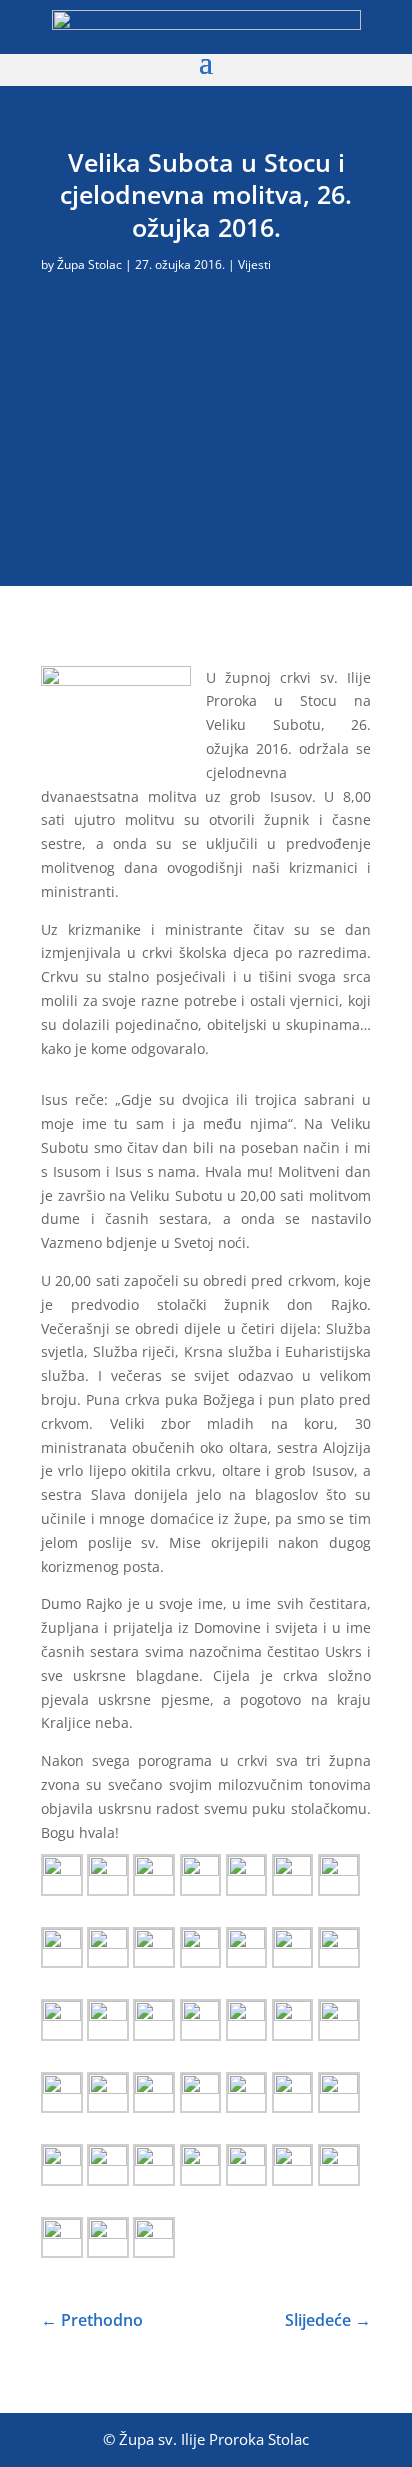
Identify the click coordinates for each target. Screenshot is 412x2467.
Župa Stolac (89, 264)
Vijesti (254, 264)
